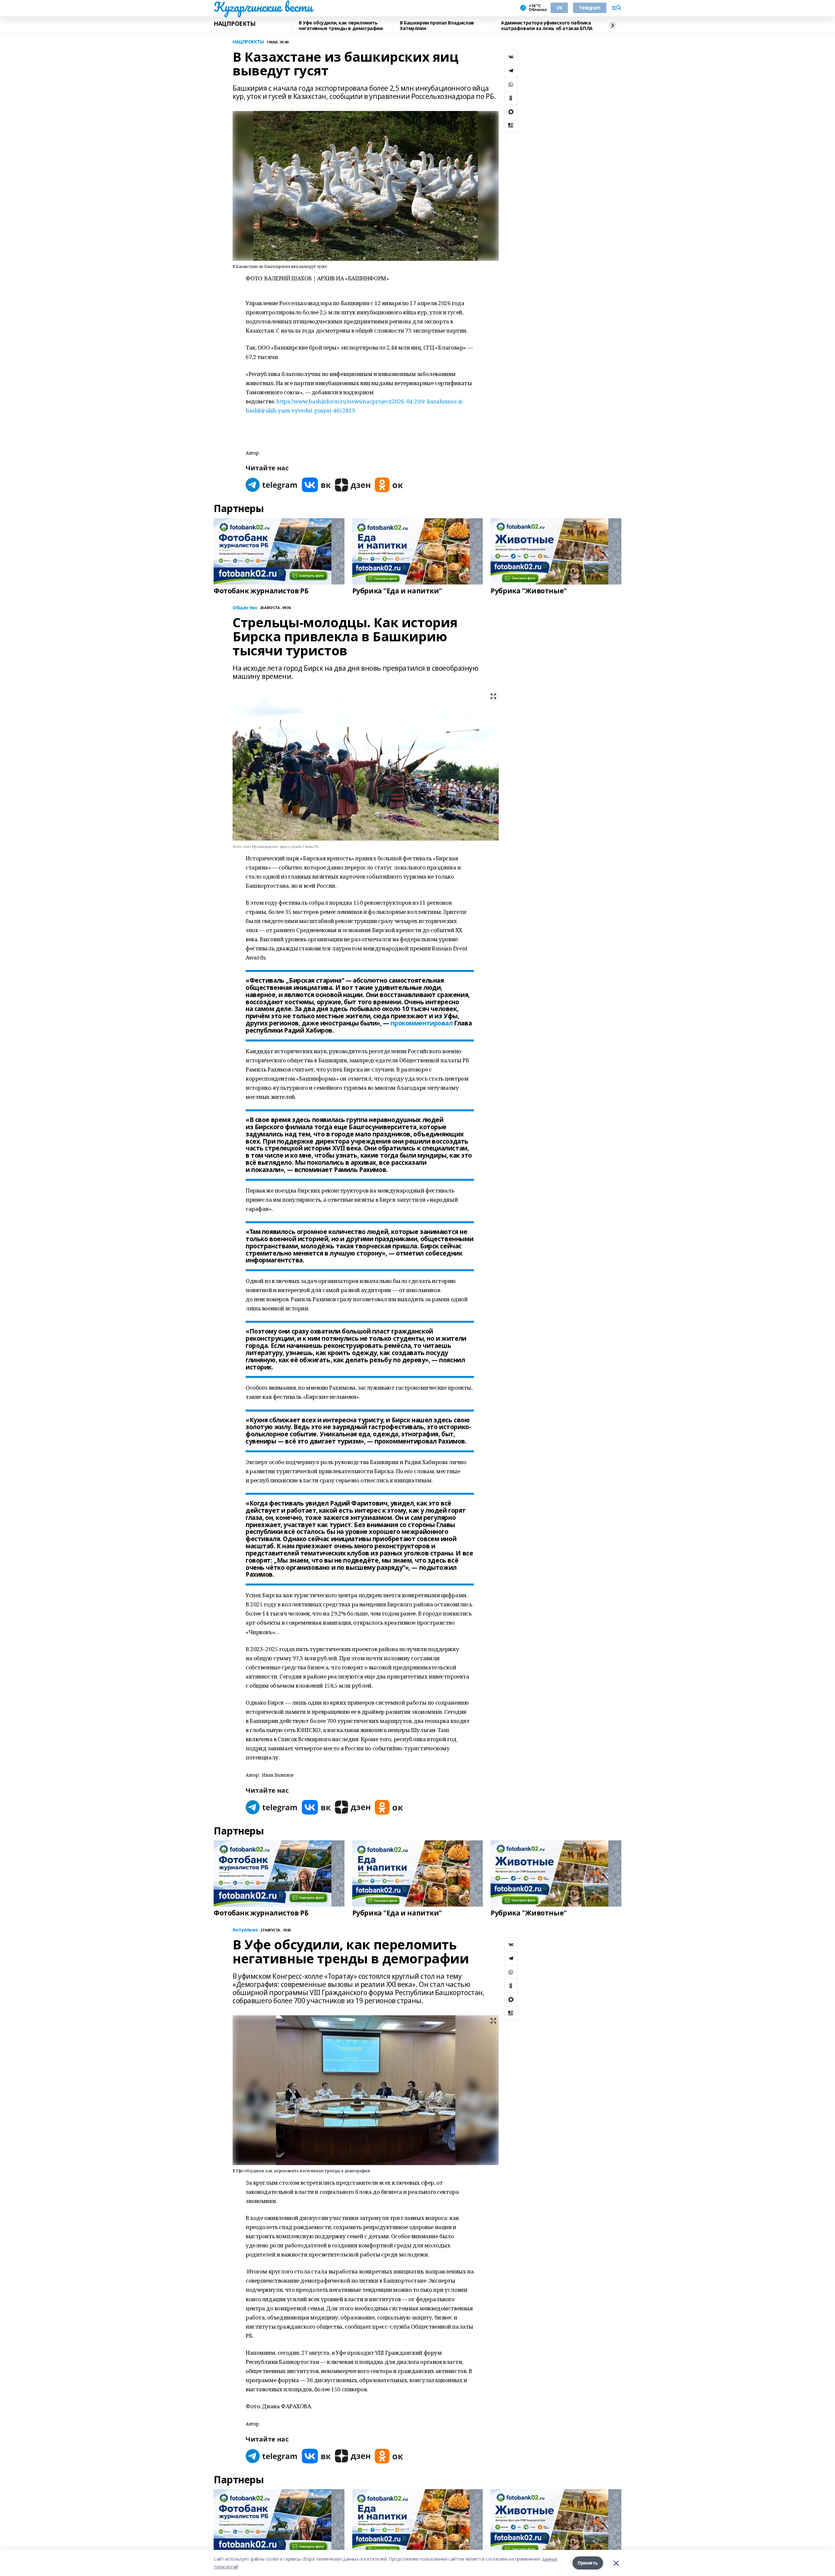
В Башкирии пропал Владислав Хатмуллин (437, 26)
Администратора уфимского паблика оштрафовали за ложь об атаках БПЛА (547, 26)
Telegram (590, 8)
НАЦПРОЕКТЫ (235, 24)
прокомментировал (421, 1023)
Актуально (245, 1930)
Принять (588, 2563)
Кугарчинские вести (263, 7)
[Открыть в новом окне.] (272, 485)
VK (559, 8)
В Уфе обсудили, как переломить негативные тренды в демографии (341, 26)
